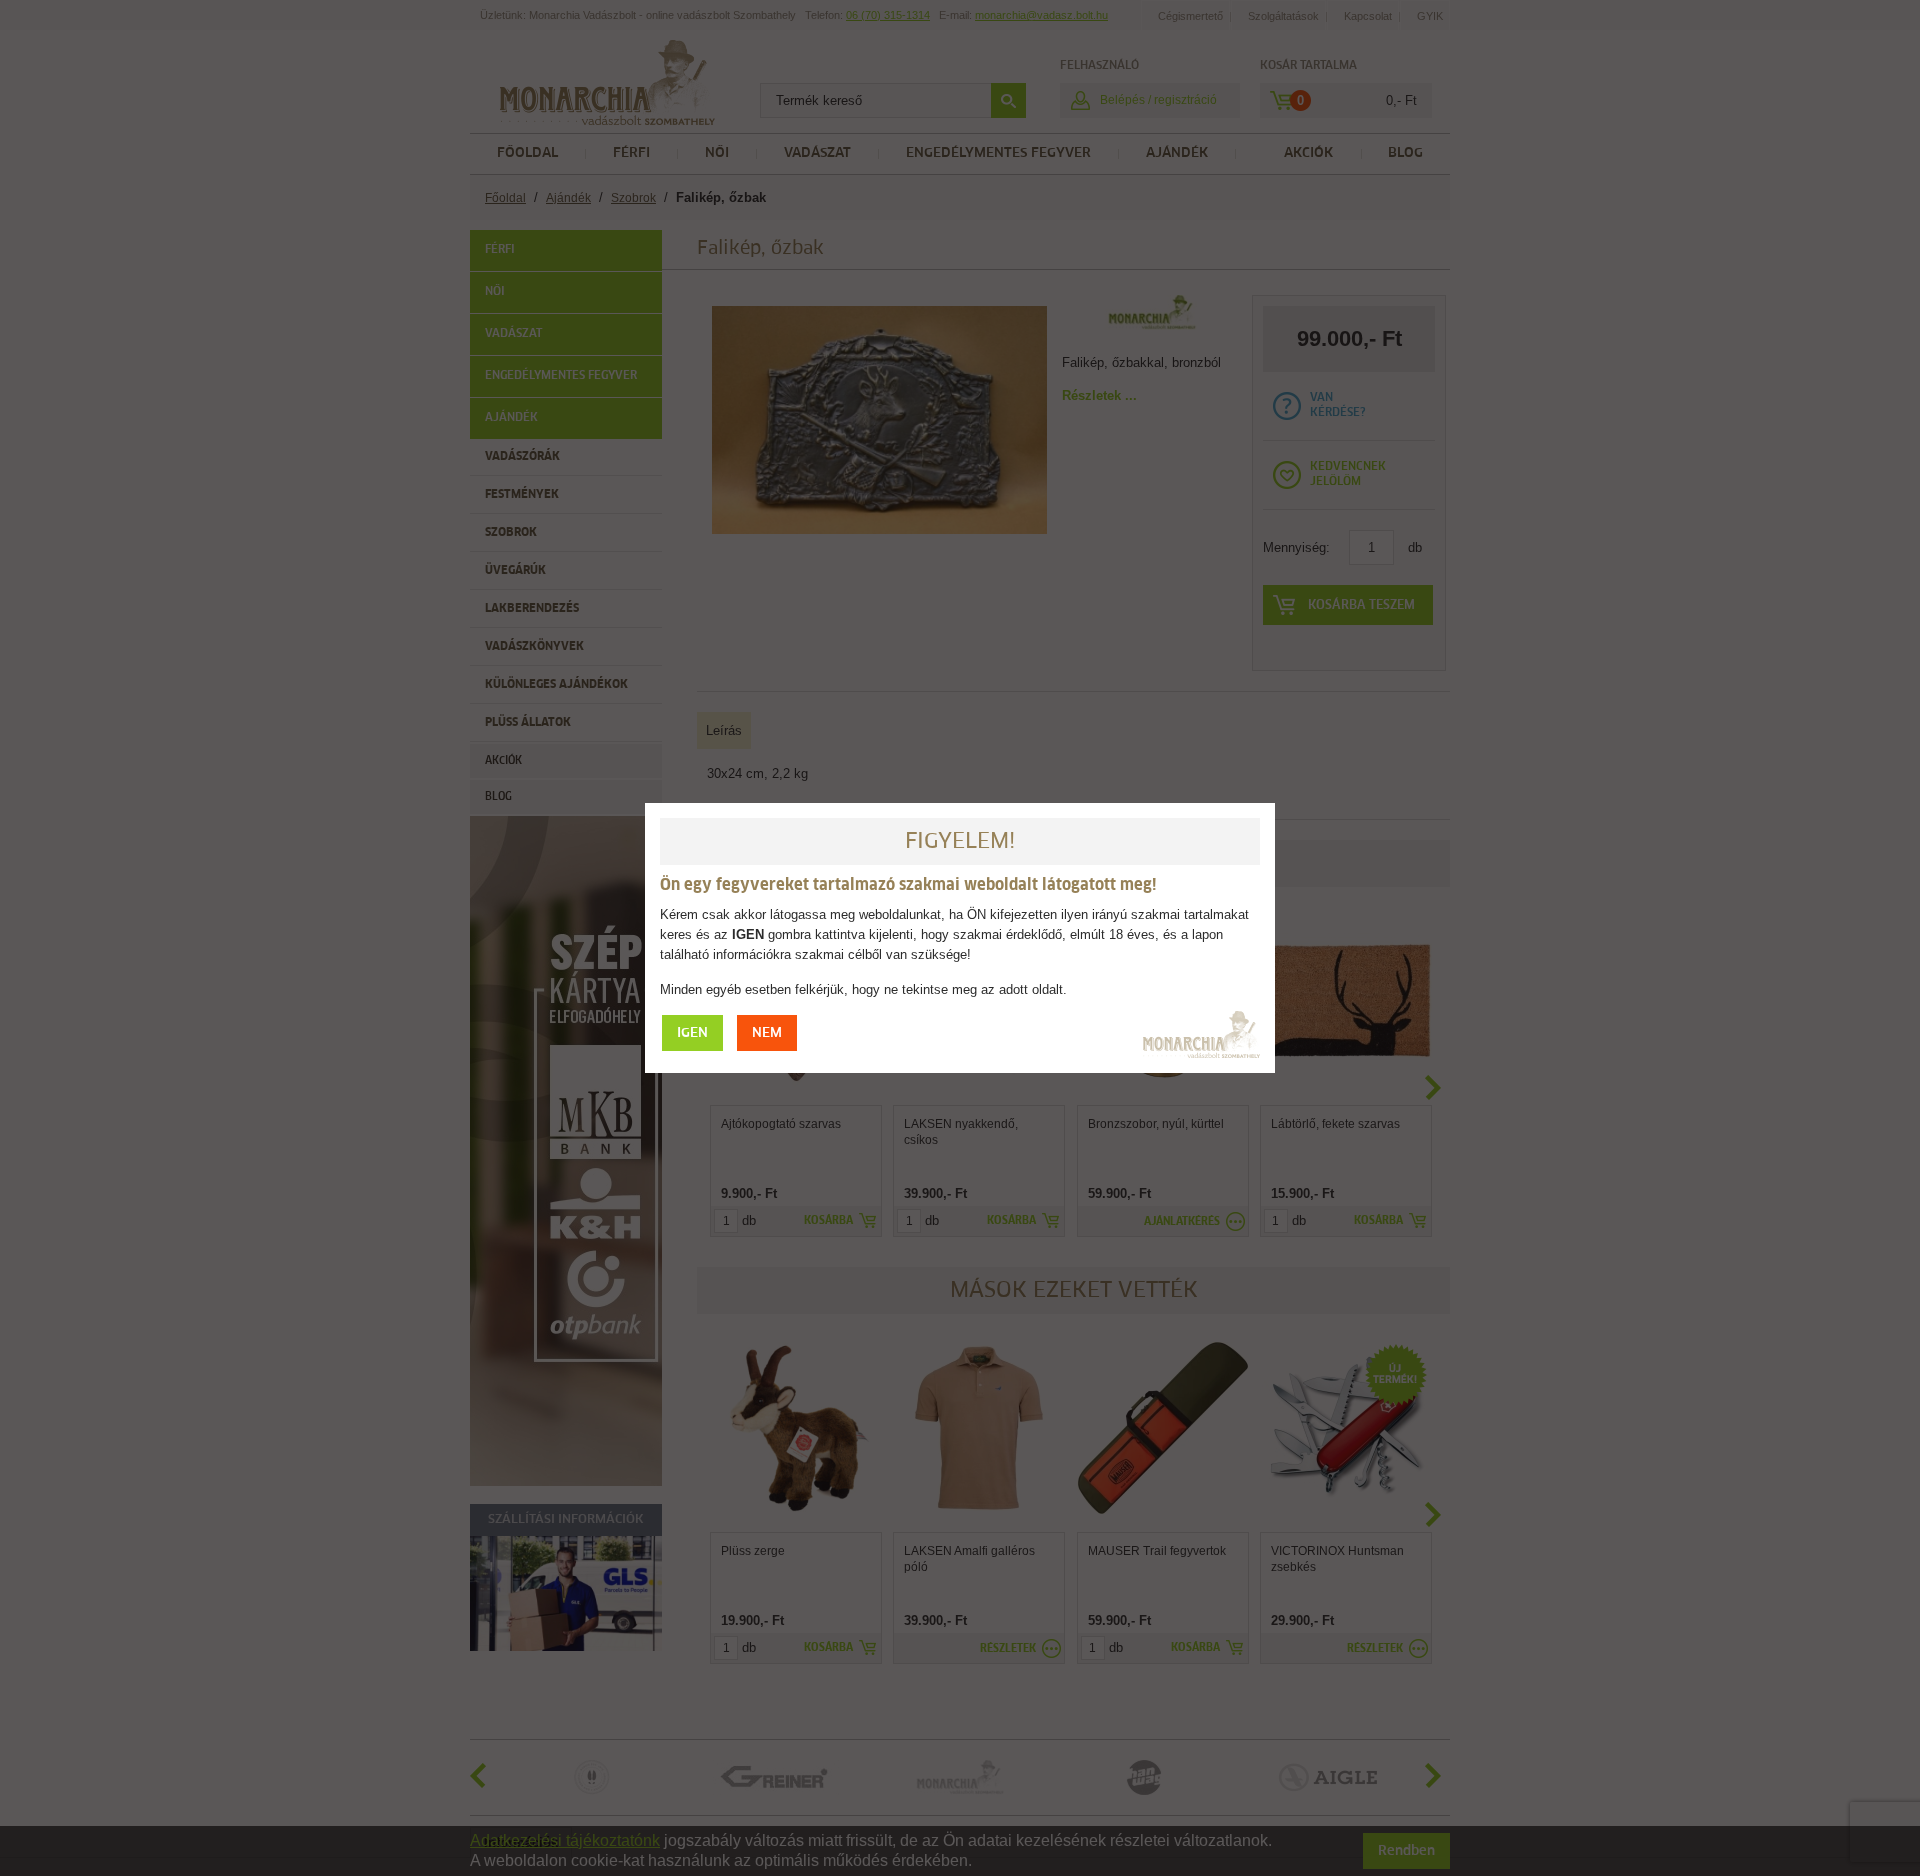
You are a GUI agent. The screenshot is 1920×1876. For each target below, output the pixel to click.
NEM (767, 1033)
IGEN (692, 1033)
